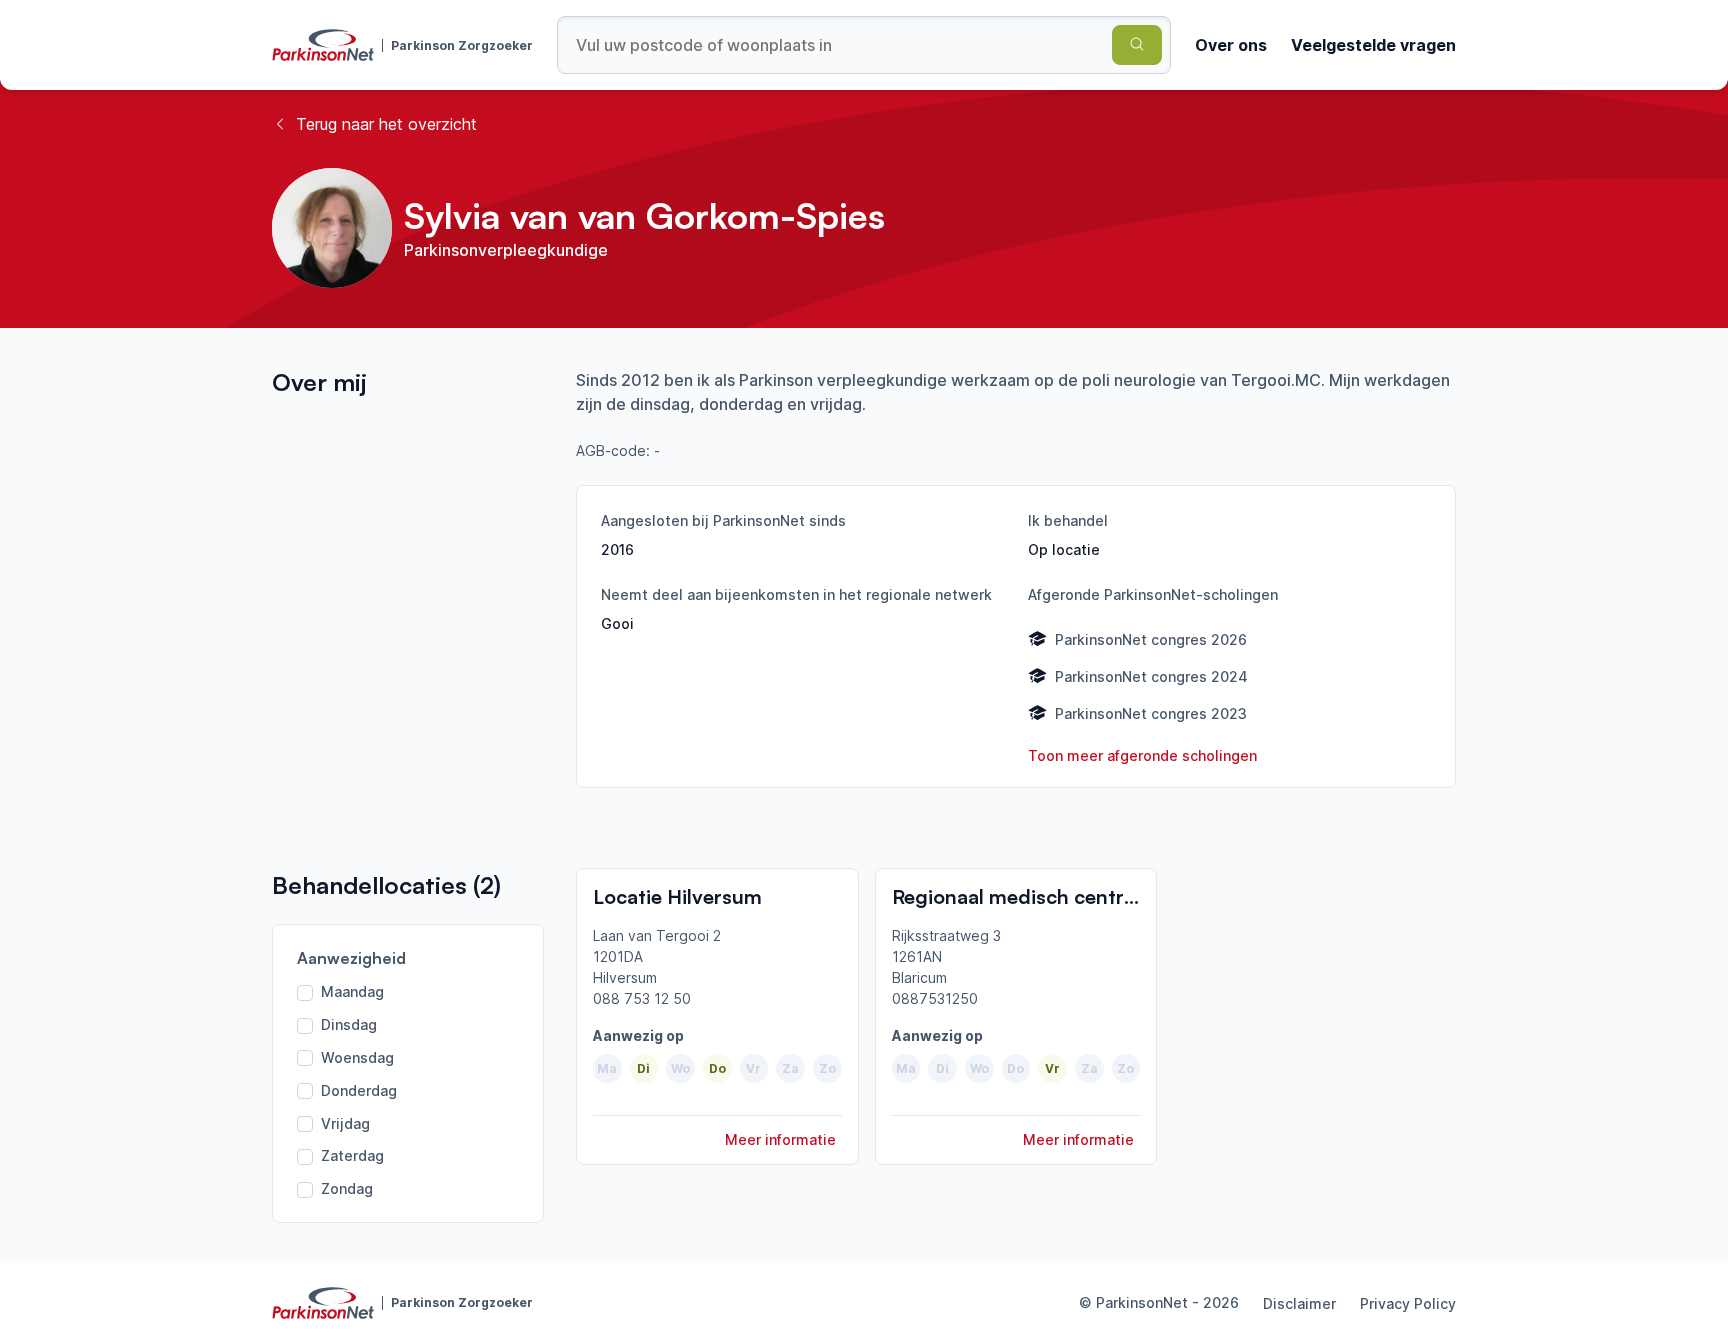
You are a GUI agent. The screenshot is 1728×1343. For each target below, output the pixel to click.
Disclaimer (1299, 1303)
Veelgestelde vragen (1373, 45)
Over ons (1231, 45)
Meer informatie (780, 1139)
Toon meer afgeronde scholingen (1142, 755)
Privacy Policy (1408, 1303)
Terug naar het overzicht (386, 124)
